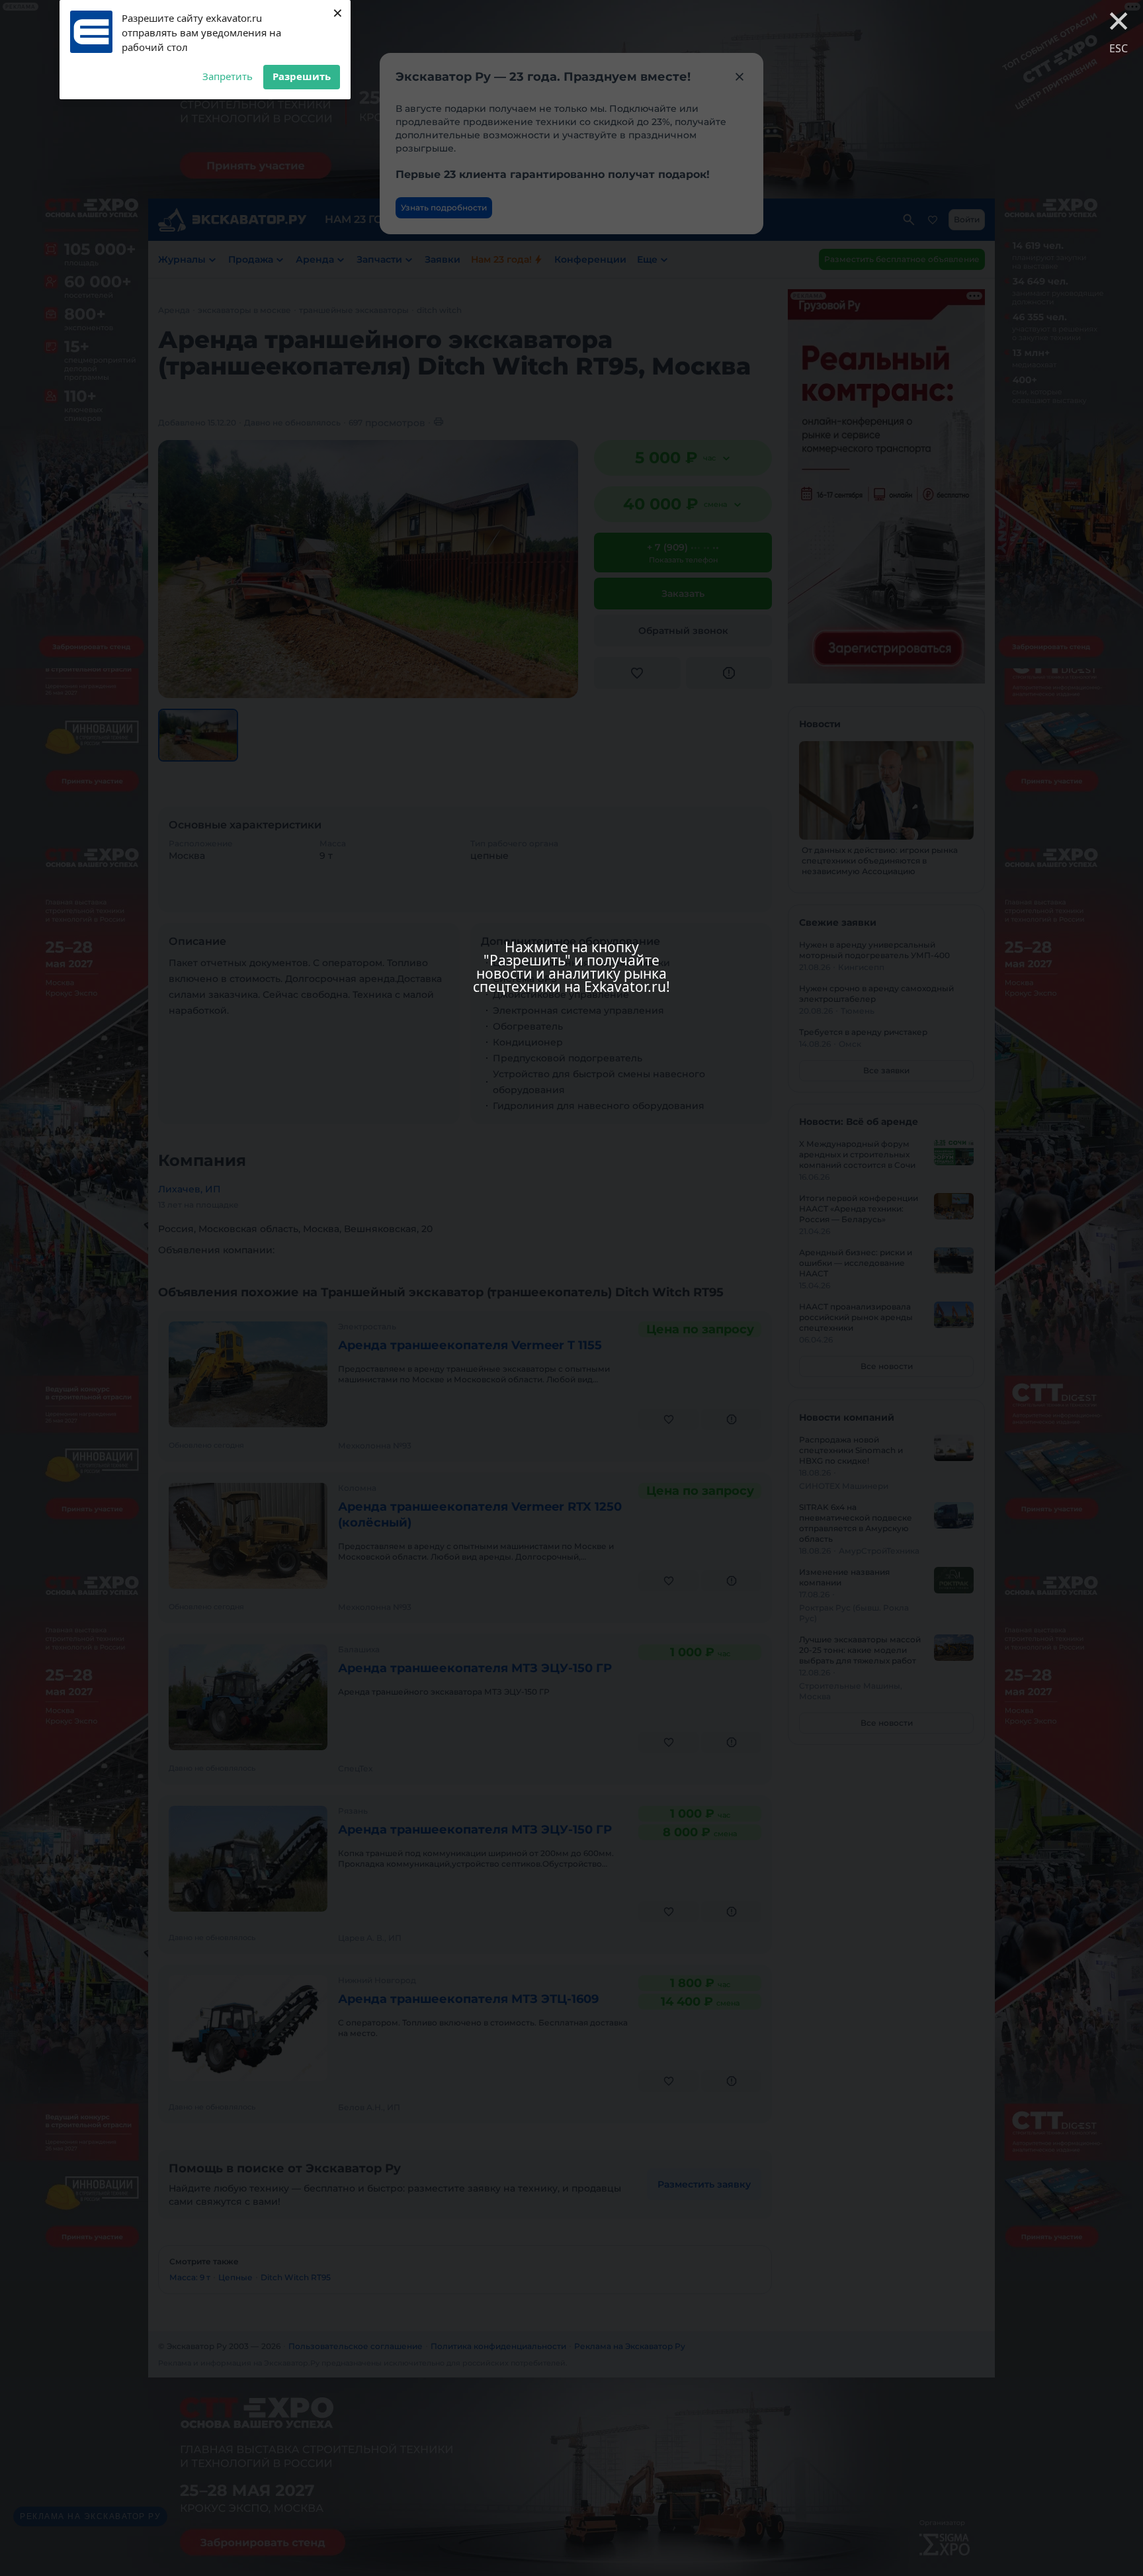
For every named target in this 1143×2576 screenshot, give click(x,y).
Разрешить (302, 76)
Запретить (228, 76)
